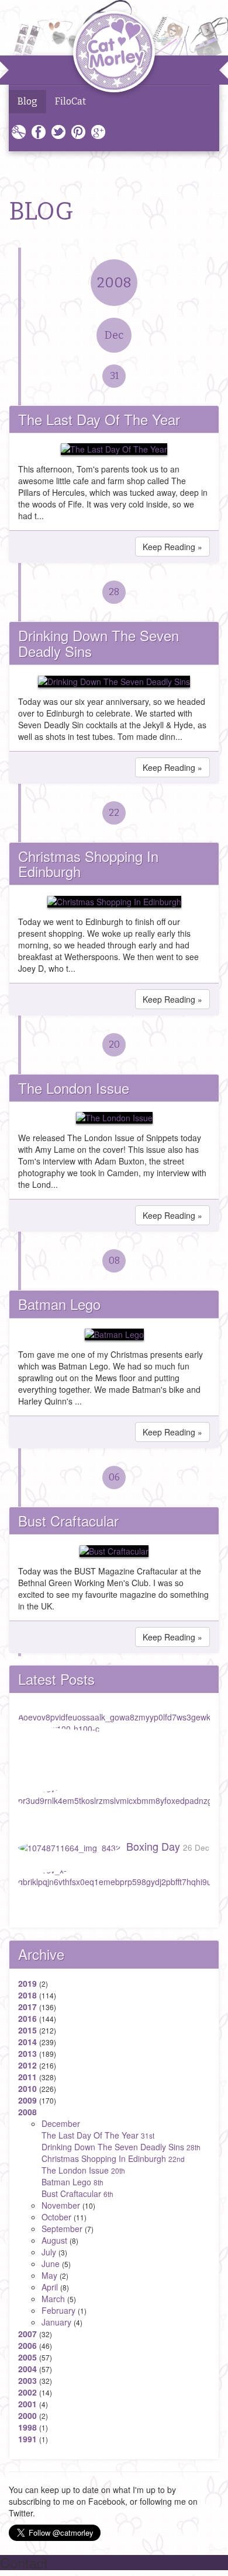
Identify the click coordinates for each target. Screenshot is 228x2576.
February (58, 2310)
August (54, 2240)
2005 (27, 2357)
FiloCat (70, 101)
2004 (27, 2369)
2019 (27, 1983)
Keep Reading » (172, 547)
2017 (27, 2007)
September (62, 2229)
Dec (114, 335)
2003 (27, 2380)
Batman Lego (59, 1304)
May (49, 2275)
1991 (27, 2439)
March (53, 2299)
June (51, 2264)
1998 (27, 2427)
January (56, 2322)
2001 (27, 2404)
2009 (27, 2100)
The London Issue (74, 1088)
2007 (27, 2334)
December (61, 2123)
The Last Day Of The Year (99, 419)
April (50, 2287)
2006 (27, 2345)
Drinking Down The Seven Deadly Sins (99, 643)
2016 (27, 2018)
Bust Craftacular (68, 1520)
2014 (27, 2042)
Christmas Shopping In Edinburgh (88, 863)
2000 (27, 2415)
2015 (27, 2030)
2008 (114, 283)
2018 (27, 1995)
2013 (27, 2053)
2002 (27, 2392)
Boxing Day (168, 1846)
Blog (27, 101)
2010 (27, 2088)
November (61, 2205)
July (49, 2252)
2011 (27, 2077)
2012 (27, 2065)
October (56, 2217)
